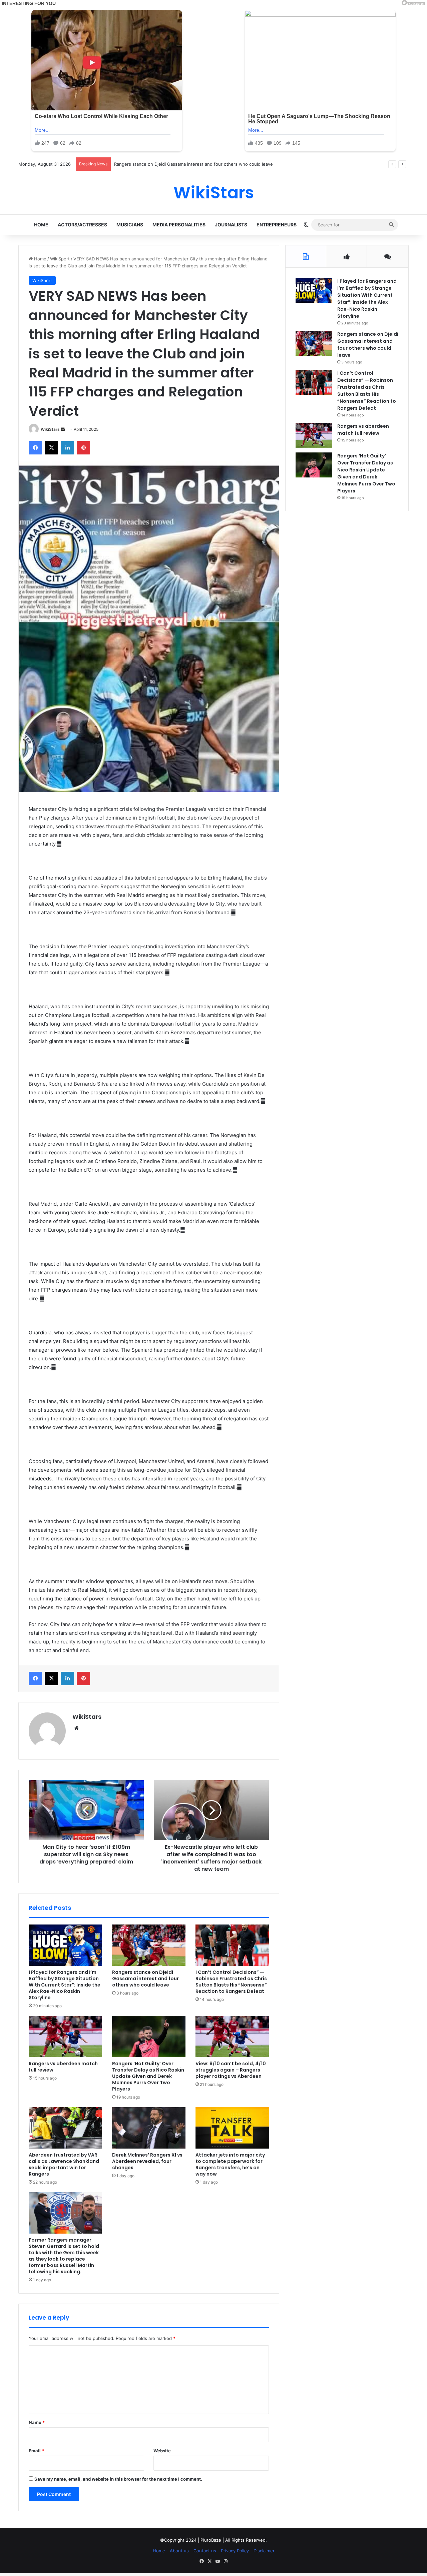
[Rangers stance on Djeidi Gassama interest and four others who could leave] (149, 1945)
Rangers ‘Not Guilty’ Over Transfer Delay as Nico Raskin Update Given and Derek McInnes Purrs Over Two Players (148, 2076)
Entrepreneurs (277, 225)
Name (37, 2422)
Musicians (130, 225)
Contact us (205, 2551)
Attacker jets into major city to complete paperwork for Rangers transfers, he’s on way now (230, 2164)
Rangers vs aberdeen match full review (63, 2067)
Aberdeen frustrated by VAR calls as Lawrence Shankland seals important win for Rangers (64, 2164)
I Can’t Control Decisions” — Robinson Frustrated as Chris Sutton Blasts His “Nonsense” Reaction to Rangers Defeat (235, 164)
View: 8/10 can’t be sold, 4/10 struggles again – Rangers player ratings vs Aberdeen (231, 2070)
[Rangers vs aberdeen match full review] (65, 2037)
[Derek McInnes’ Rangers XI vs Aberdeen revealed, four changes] (149, 2128)
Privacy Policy (235, 2551)
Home (41, 225)
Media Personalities (179, 225)
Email (36, 2451)
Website (162, 2451)
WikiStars (50, 429)
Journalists (231, 225)
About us (179, 2551)
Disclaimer (264, 2551)
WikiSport (60, 259)
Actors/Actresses (82, 225)
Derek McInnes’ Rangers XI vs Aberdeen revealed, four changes (147, 2161)
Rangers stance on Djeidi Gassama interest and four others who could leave (145, 1979)
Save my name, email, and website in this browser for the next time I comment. (118, 2479)
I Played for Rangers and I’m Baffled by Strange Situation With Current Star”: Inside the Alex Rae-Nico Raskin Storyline (65, 1985)
